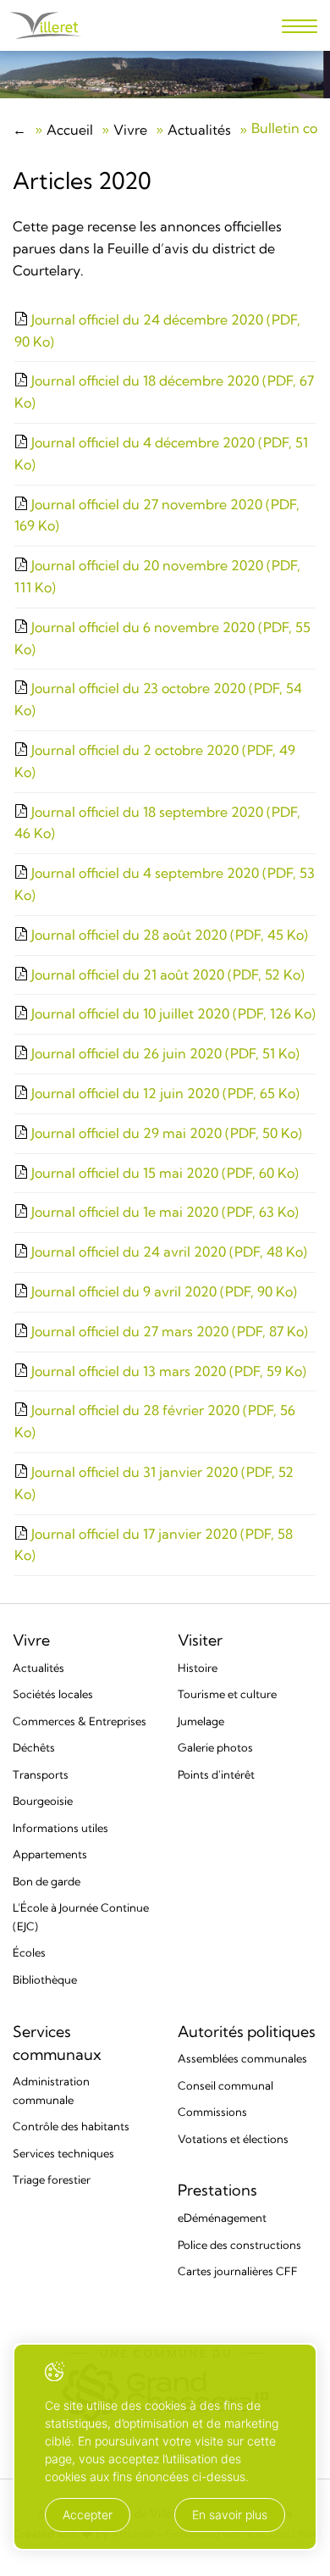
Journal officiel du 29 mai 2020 (165, 1133)
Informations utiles (60, 1828)
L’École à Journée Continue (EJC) (81, 1917)
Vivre (130, 130)
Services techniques (63, 2153)
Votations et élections (233, 2139)
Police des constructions (239, 2245)
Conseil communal (225, 2085)
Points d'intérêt (216, 1774)
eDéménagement (222, 2218)
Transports (41, 1774)
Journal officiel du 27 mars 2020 (168, 1331)
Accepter (88, 2515)
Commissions (212, 2112)
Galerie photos (215, 1747)
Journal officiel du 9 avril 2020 (162, 1291)
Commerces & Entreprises (80, 1721)
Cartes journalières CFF (238, 2271)
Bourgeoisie (43, 1801)
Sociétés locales (53, 1694)
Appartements (50, 1854)
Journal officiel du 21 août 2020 (166, 974)
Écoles (29, 1952)
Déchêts (34, 1747)
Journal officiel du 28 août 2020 (168, 935)
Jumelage (201, 1721)
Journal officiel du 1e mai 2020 (163, 1212)
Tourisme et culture (227, 1694)
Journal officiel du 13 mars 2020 (167, 1371)
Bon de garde (47, 1881)
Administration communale (51, 2090)
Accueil (70, 130)
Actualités (199, 130)
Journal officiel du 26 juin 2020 (164, 1053)
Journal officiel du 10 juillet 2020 (172, 1013)
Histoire (198, 1668)
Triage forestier (52, 2179)
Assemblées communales (242, 2058)
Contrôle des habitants (71, 2126)
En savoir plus (230, 2515)
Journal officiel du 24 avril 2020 (168, 1252)
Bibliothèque (45, 1979)
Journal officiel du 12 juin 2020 (164, 1093)
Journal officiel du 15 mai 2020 (163, 1173)
